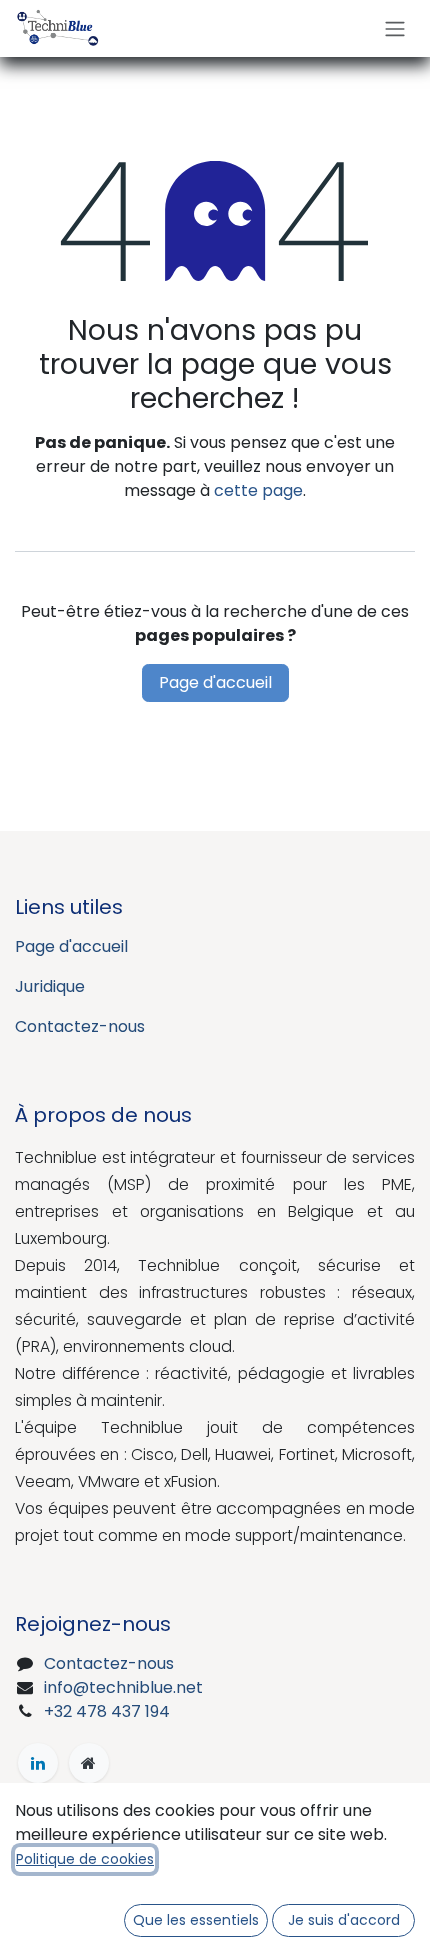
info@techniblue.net (123, 1687)
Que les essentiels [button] (196, 1920)
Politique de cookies (85, 1859)
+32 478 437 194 (107, 1711)
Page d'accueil (215, 682)
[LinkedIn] (38, 1763)
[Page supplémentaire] (89, 1763)
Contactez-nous (80, 1026)
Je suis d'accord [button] (344, 1920)
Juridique (50, 986)
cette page (258, 490)
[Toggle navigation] (395, 28)
